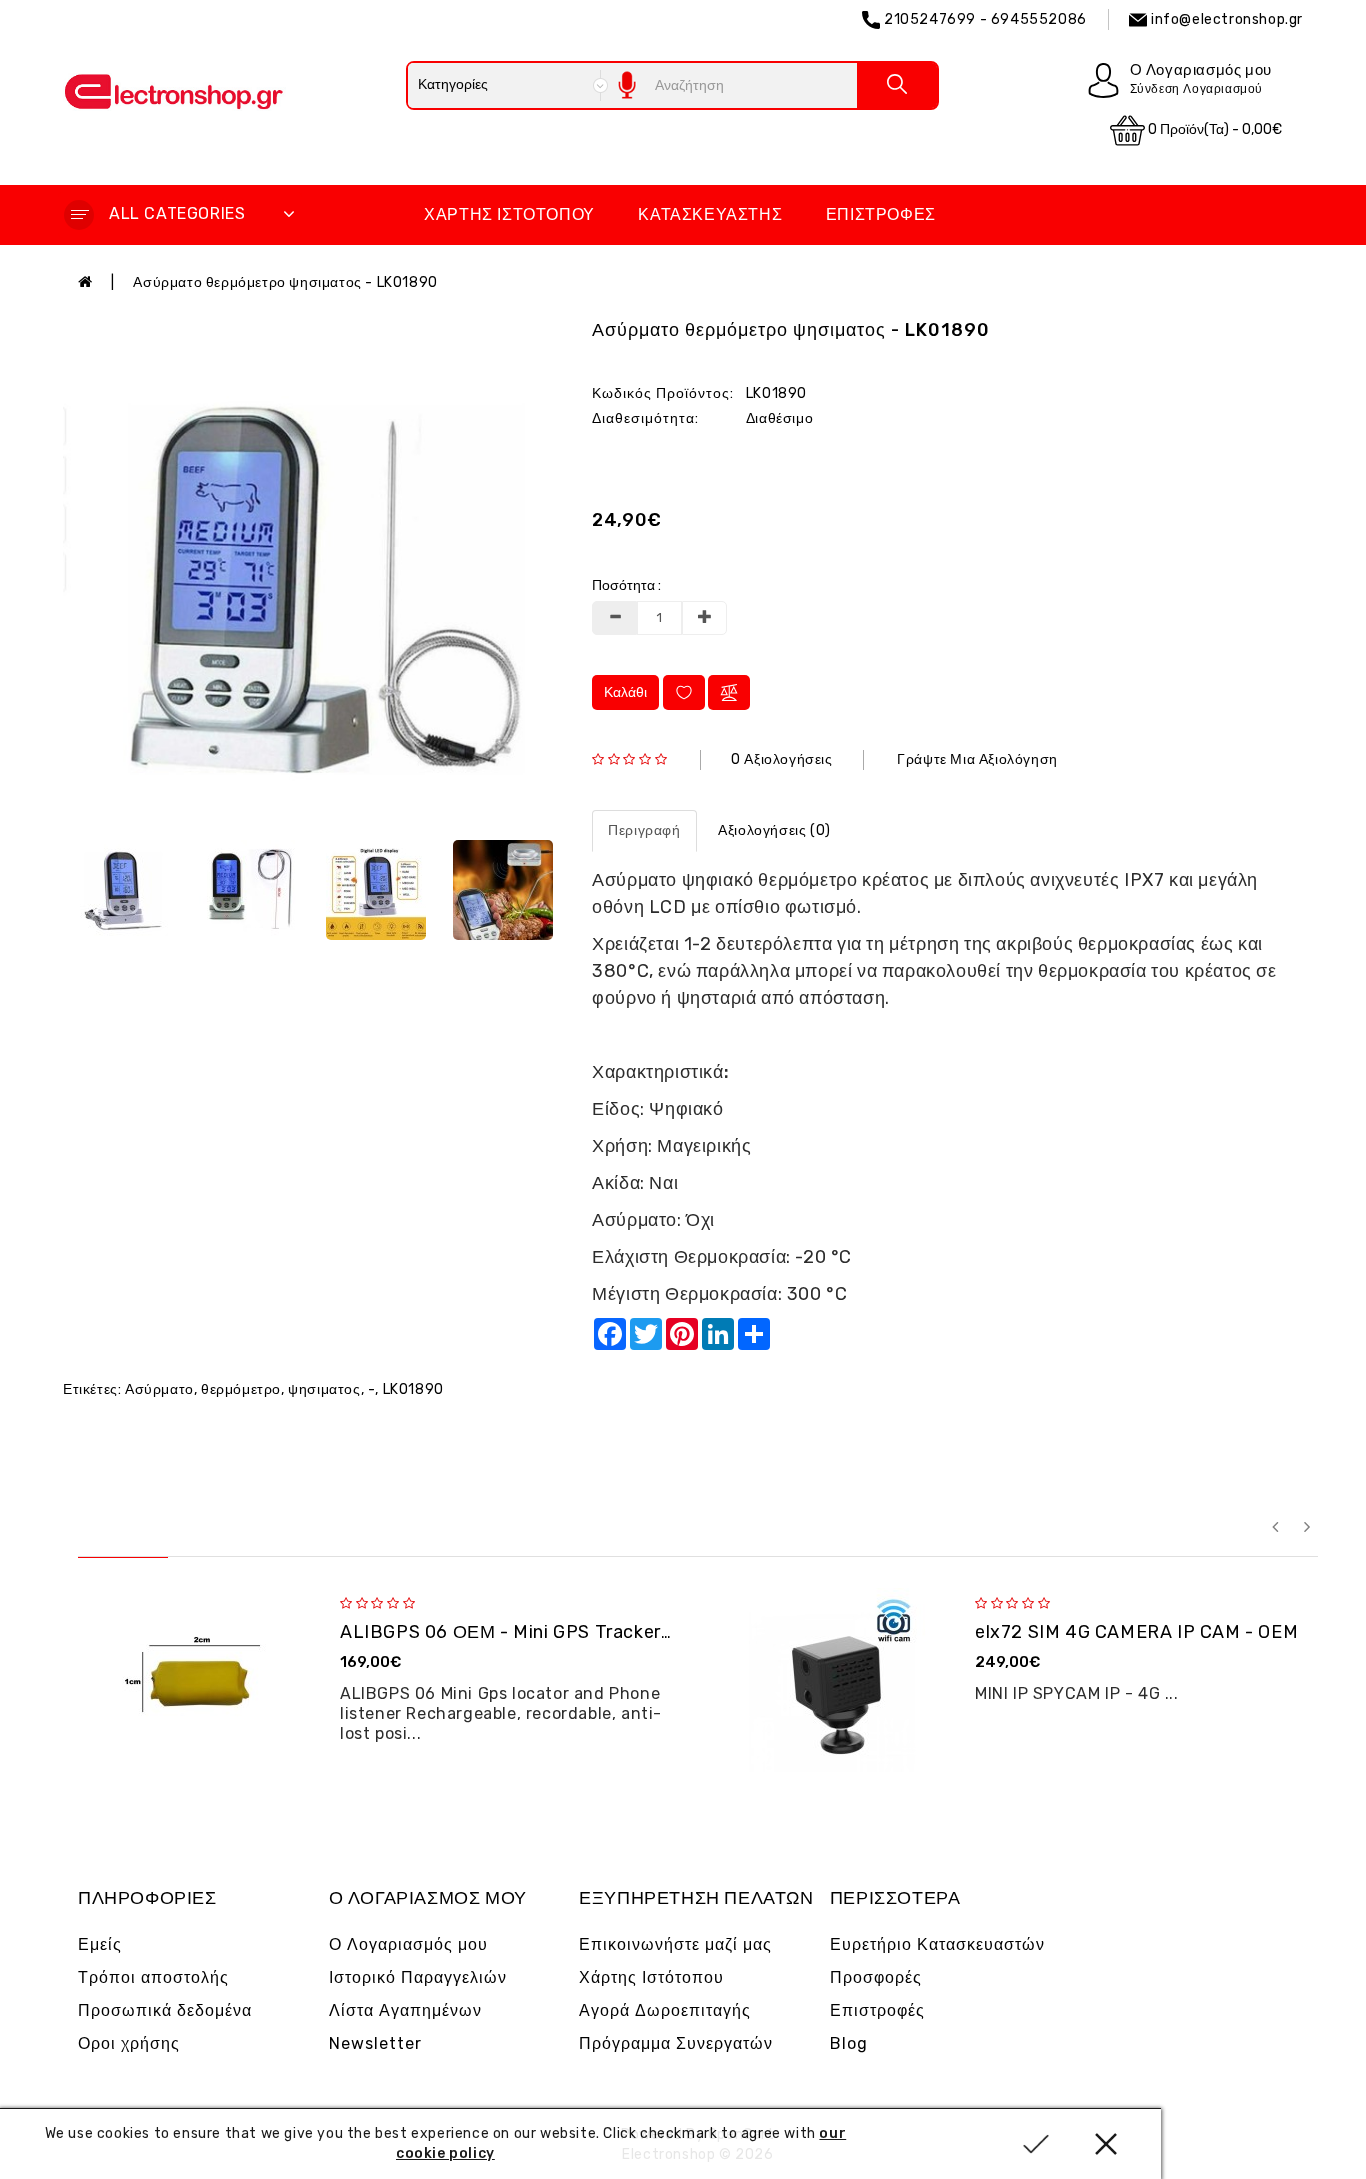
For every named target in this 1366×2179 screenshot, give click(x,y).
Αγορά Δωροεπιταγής (665, 2010)
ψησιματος (324, 1389)
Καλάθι (625, 692)
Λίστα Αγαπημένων (405, 2010)
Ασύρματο (159, 1389)
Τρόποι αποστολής (153, 1977)
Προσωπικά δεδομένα (165, 2010)
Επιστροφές (881, 214)
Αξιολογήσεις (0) (774, 830)
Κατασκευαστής (710, 214)
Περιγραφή (644, 830)
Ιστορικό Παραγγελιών (418, 1977)
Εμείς (100, 1944)
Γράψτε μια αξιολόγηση (977, 759)
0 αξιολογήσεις (781, 759)
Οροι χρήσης (129, 2043)
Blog (849, 2043)
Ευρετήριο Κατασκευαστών (937, 1944)
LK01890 (413, 1389)
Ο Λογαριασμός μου (408, 1944)
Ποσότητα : (626, 585)
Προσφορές (876, 1977)
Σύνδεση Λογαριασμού (1196, 89)
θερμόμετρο (241, 1389)
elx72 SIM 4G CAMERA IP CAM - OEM (1136, 1632)
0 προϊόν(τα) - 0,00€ (1213, 129)
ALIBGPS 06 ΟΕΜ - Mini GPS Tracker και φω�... (547, 1632)
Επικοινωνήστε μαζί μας (675, 1944)
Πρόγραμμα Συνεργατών (676, 2043)
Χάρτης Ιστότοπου (509, 214)
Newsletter (375, 2043)
